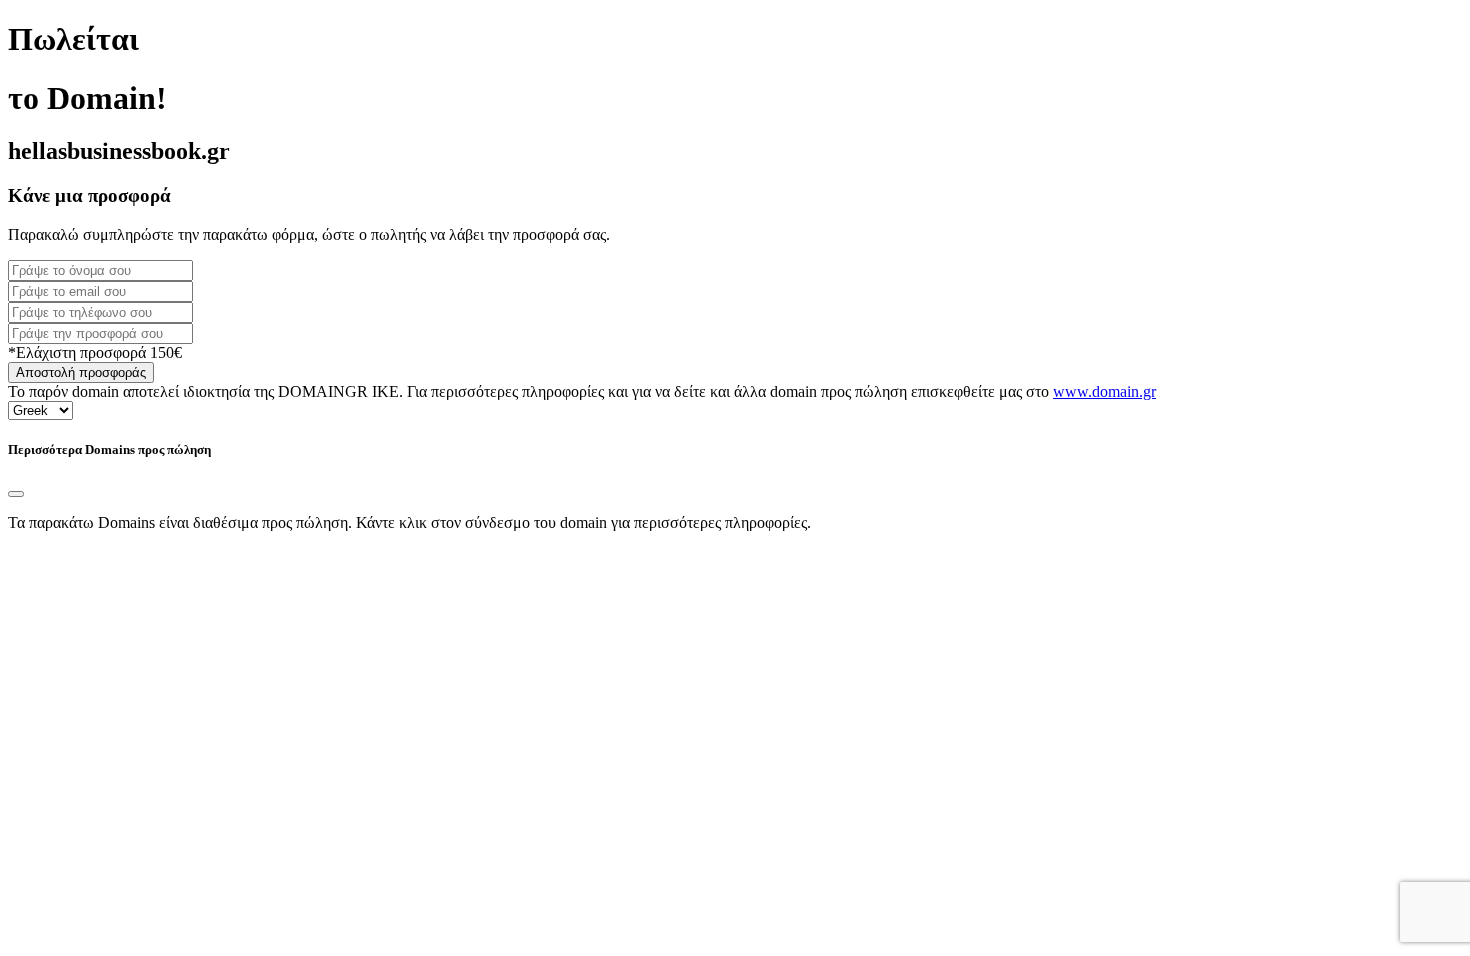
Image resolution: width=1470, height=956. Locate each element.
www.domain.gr (1104, 391)
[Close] (16, 494)
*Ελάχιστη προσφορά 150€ (95, 352)
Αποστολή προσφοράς (81, 372)
